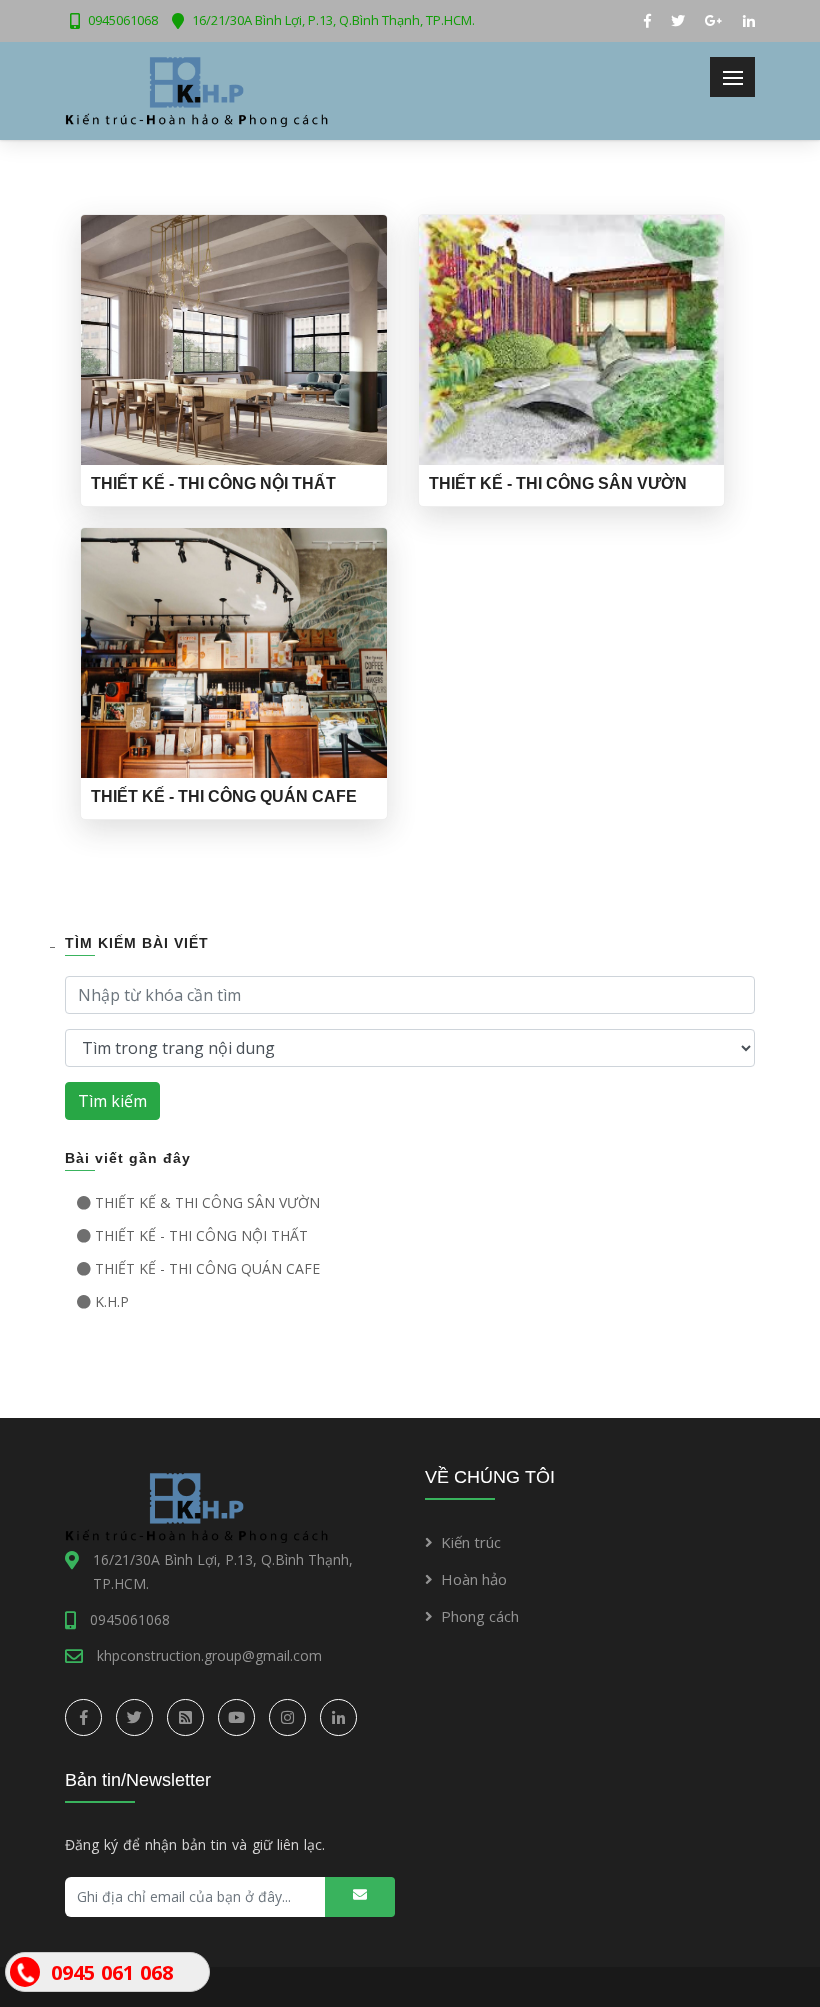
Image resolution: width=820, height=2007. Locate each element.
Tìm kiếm (112, 1101)
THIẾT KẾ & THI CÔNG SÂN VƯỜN (207, 1202)
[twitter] (134, 1717)
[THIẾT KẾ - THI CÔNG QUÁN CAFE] (234, 651)
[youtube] (236, 1717)
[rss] (185, 1717)
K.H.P (112, 1301)
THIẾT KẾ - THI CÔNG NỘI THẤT (201, 1235)
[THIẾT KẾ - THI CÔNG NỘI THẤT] (234, 338)
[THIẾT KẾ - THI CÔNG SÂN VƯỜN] (572, 338)
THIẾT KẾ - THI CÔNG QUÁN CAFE (207, 1268)
